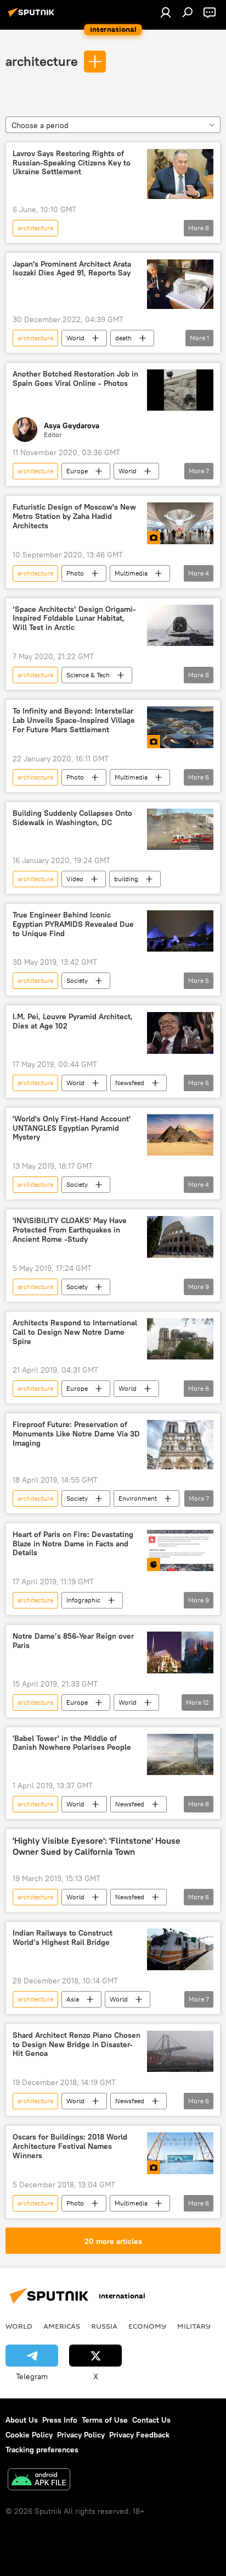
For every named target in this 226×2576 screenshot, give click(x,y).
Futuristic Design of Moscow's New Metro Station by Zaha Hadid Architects (74, 516)
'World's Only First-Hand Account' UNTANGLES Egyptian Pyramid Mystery (72, 1128)
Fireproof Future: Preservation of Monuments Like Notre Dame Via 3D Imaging (76, 1434)
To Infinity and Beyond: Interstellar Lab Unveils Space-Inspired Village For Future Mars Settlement (74, 720)
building (126, 879)
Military (194, 2326)
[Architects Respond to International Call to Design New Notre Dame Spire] (180, 1339)
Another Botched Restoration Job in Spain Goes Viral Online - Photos (75, 379)
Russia (104, 2326)
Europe (77, 471)
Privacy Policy (81, 2435)
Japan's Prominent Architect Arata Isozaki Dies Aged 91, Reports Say (72, 269)
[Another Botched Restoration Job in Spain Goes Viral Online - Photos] (180, 390)
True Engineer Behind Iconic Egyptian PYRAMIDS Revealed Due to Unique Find (73, 924)
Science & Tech (88, 675)
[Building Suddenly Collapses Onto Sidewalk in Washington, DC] (180, 829)
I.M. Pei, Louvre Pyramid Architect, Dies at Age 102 (73, 1021)
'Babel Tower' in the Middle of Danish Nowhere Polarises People (72, 1743)
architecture (42, 61)
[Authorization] (166, 12)
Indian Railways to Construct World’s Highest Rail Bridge (63, 1938)
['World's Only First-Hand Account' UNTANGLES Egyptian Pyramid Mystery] (180, 1135)
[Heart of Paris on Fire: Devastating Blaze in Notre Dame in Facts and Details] (180, 1550)
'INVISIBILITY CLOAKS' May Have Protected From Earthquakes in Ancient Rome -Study (70, 1230)
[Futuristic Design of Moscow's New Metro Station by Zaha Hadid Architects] (180, 523)
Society (77, 980)
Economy (147, 2326)
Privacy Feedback (139, 2435)
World (75, 338)
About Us (22, 2420)
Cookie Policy (29, 2435)
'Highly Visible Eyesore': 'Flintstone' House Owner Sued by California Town (97, 1846)
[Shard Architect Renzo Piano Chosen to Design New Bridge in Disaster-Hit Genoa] (180, 2051)
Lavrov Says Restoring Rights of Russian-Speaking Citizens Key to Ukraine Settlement (72, 163)
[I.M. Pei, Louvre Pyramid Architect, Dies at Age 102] (180, 1033)
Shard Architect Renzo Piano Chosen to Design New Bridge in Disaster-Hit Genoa (77, 2045)
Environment (138, 1498)
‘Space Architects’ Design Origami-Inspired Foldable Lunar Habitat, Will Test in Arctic (74, 619)
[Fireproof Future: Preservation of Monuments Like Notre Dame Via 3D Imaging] (180, 1445)
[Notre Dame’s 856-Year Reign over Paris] (180, 1652)
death (123, 338)
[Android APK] (39, 2481)
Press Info (60, 2420)
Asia (73, 1999)
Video (75, 879)
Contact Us (151, 2420)
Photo (75, 573)
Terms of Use (105, 2420)
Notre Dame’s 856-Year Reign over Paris (73, 1641)
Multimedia (131, 573)
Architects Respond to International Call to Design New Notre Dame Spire (75, 1332)
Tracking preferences (42, 2450)
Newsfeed (130, 1083)
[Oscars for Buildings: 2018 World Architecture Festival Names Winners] (180, 2153)
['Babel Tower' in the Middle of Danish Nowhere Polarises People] (180, 1755)
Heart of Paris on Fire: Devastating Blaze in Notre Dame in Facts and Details (73, 1544)
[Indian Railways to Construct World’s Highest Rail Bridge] (180, 1949)
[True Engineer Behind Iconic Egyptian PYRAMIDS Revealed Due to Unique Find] (180, 931)
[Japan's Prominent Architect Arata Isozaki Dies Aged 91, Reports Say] (180, 284)
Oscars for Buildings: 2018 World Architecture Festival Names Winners (70, 2146)
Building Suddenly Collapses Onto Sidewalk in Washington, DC (72, 818)
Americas (62, 2326)
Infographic (83, 1600)
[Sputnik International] (33, 16)
